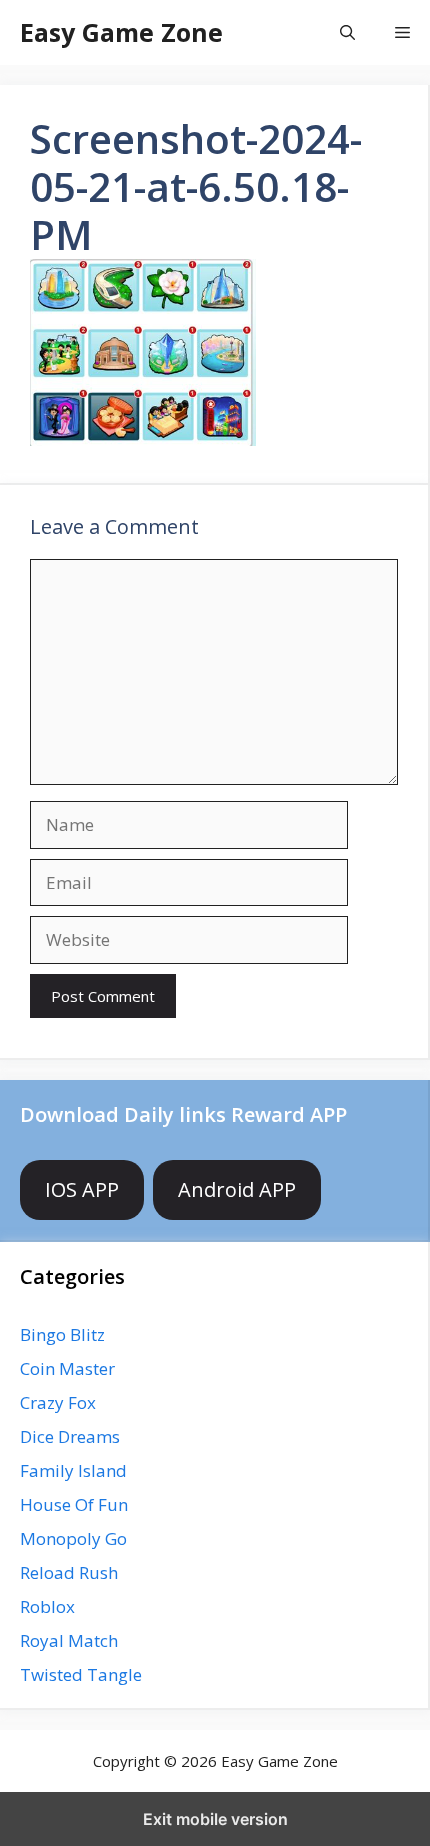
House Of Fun (74, 1504)
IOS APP (82, 1189)
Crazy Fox (58, 1402)
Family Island (73, 1470)
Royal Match (69, 1640)
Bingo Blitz (62, 1334)
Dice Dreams (70, 1436)
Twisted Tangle (81, 1674)
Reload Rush (69, 1572)
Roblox (47, 1606)
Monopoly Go (73, 1538)
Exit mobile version (215, 1819)
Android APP (237, 1189)
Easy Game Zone (121, 32)
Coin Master (67, 1368)
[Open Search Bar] (347, 32)
